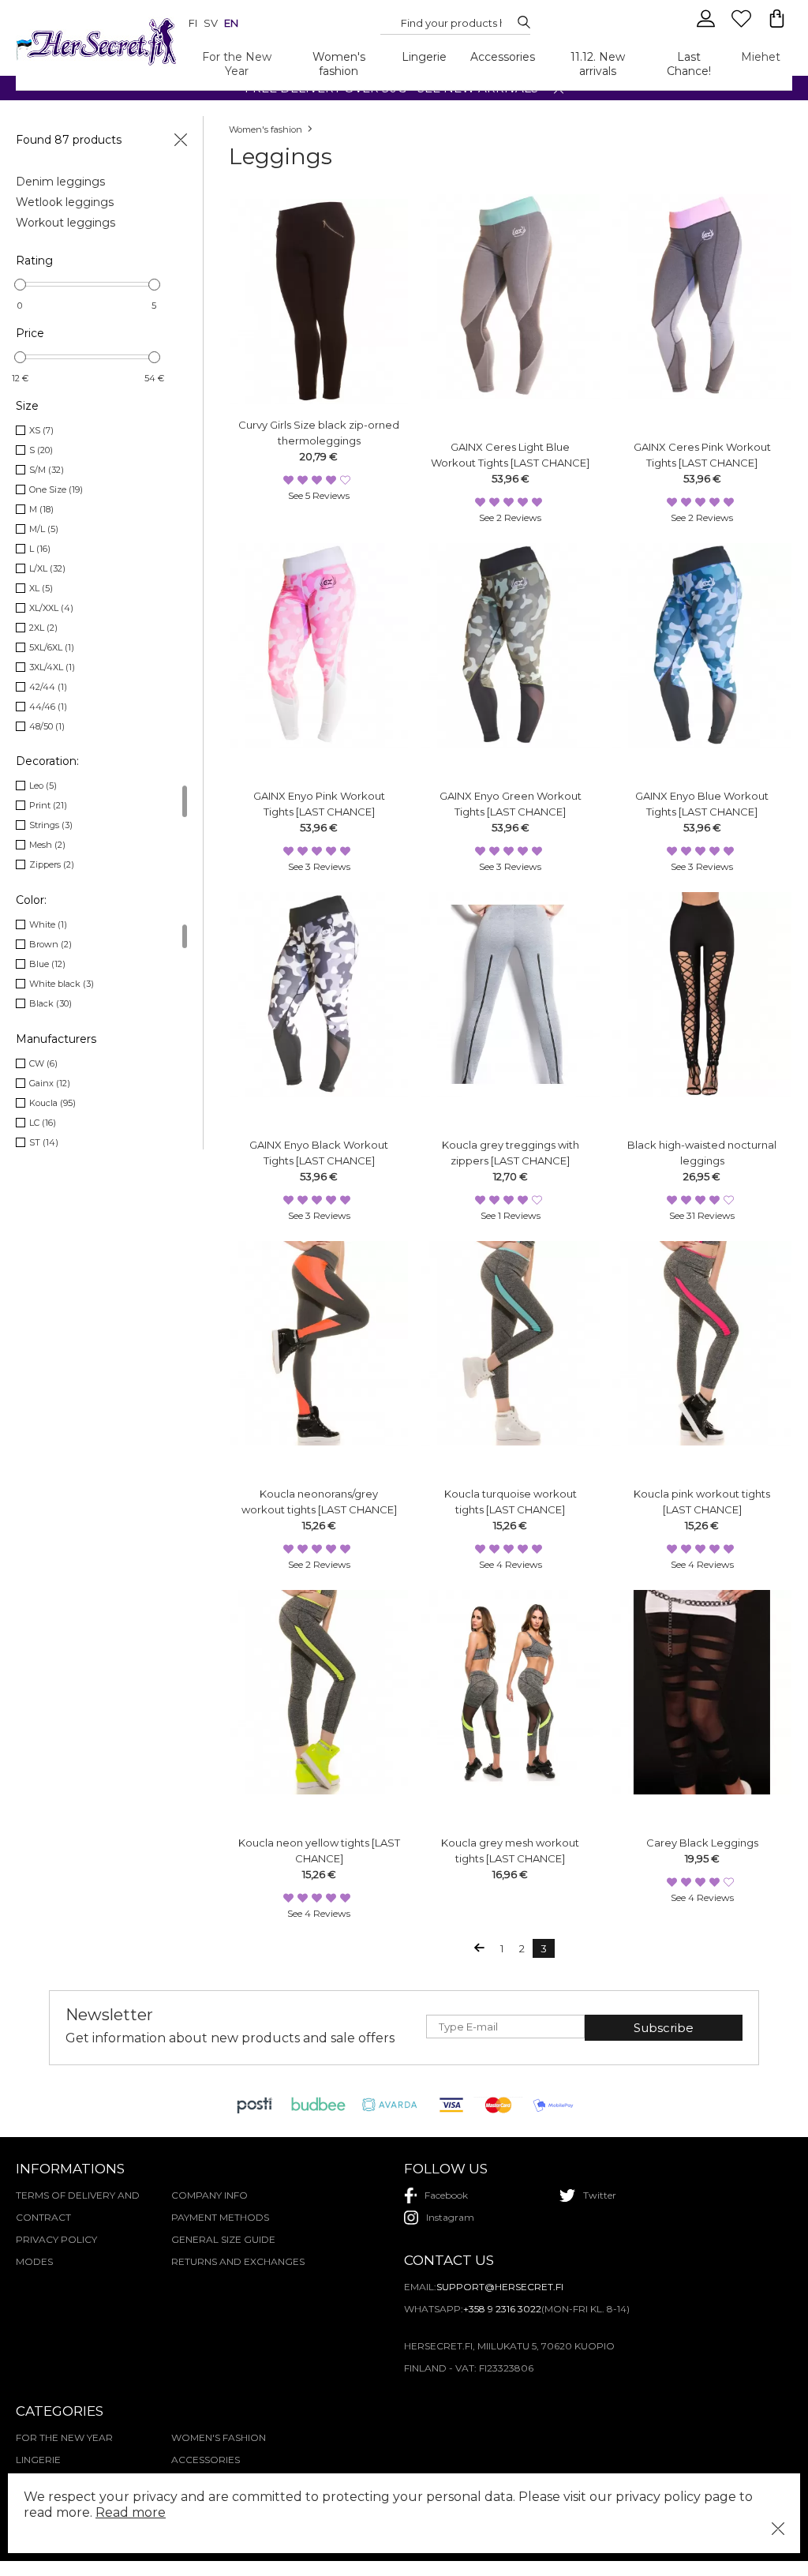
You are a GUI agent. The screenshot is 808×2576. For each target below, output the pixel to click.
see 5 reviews (319, 495)
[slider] (20, 285)
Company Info (209, 2195)
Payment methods (220, 2217)
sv (211, 23)
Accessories (503, 57)
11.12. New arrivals (598, 64)
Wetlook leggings (65, 202)
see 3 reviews (319, 866)
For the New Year (237, 64)
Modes (34, 2261)
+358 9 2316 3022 (502, 2309)
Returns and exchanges (238, 2261)
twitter (600, 2195)
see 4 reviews (511, 1564)
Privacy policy (56, 2239)
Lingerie (424, 57)
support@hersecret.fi (500, 2287)
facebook (446, 2195)
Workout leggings (65, 223)
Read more (131, 2512)
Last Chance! (689, 64)
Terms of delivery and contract (78, 2206)
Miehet (761, 57)
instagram (450, 2217)
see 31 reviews (702, 1215)
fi (193, 23)
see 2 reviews (510, 517)
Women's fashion (339, 64)
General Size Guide (223, 2239)
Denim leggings (60, 182)
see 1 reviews (511, 1215)
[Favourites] (743, 25)
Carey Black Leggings (702, 1843)
